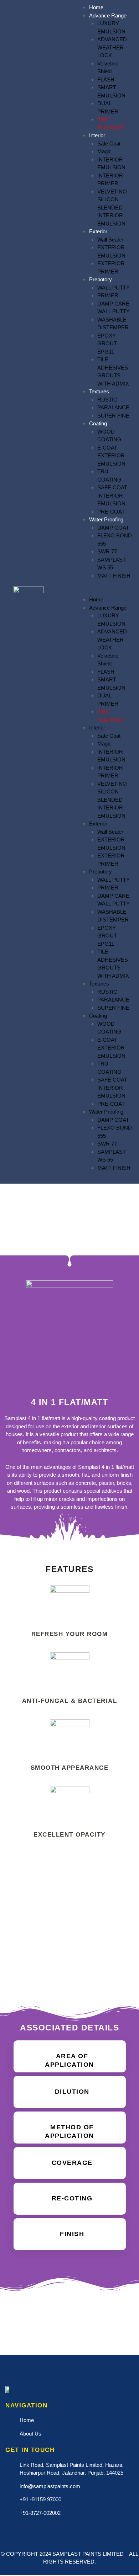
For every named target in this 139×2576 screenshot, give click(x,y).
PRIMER (108, 295)
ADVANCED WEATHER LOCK (112, 47)
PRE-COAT (111, 512)
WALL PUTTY (114, 288)
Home (96, 7)
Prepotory (101, 279)
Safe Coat (109, 144)
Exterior (98, 231)
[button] (102, 592)
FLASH (106, 79)
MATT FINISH (114, 576)
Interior (97, 135)
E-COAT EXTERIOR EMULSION (111, 456)
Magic (104, 151)
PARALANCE (113, 407)
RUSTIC (107, 400)
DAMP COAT (113, 528)
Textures (99, 391)
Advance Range (108, 15)
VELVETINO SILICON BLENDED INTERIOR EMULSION (112, 208)
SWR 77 (107, 551)
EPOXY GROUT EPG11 (107, 344)
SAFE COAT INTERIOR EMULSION (112, 495)
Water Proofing (106, 519)
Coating (98, 423)
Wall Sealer (110, 240)
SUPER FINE (113, 416)
